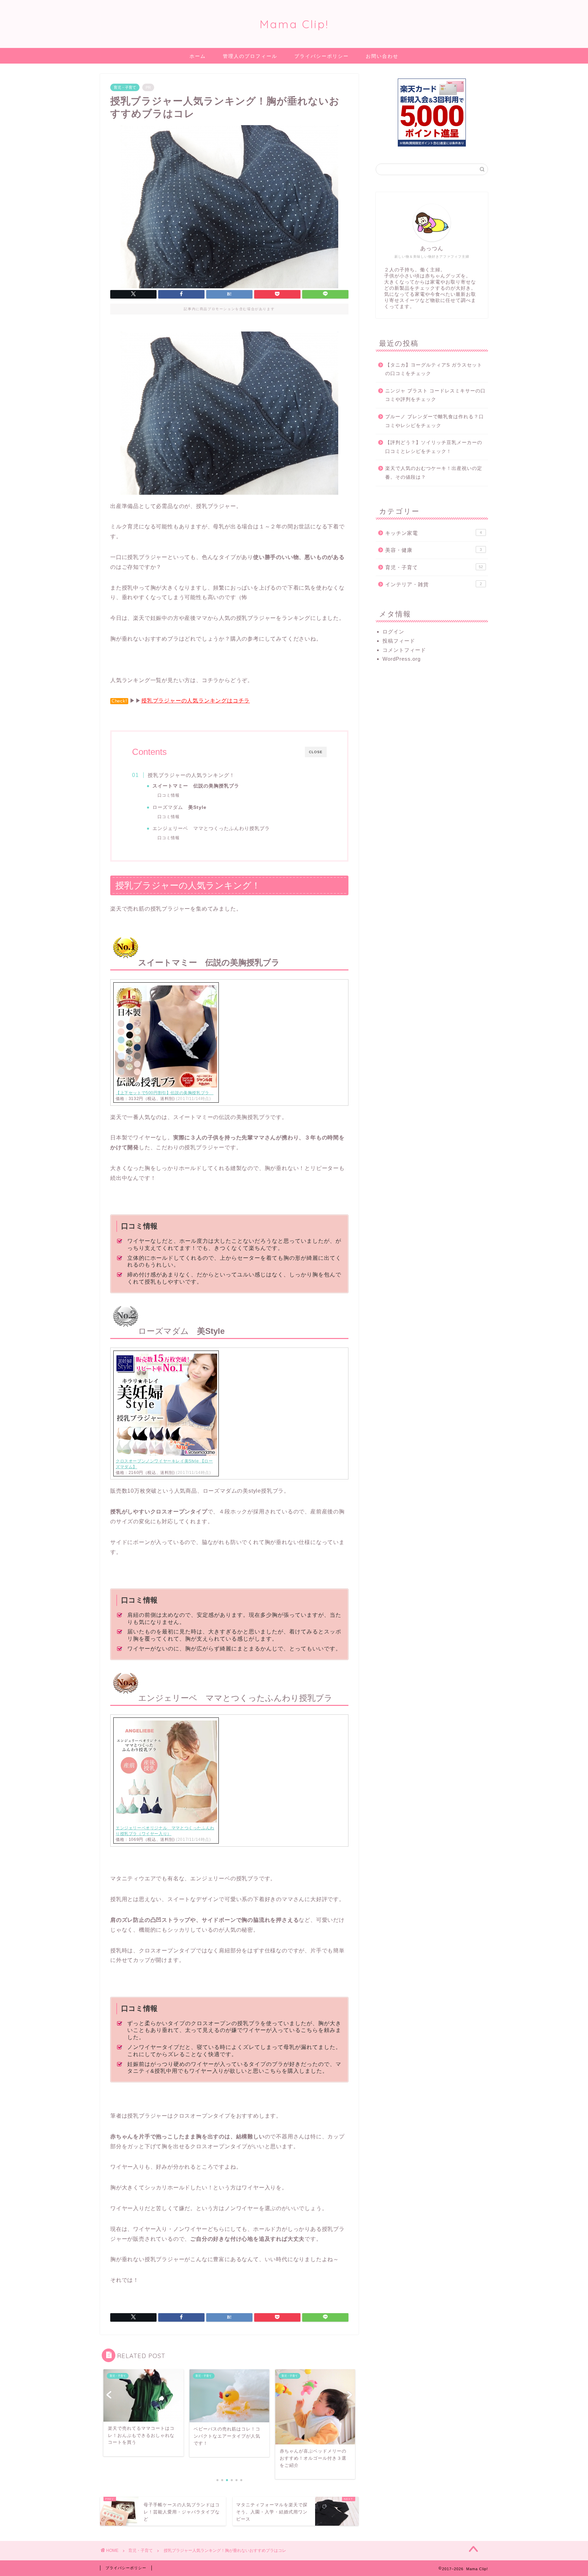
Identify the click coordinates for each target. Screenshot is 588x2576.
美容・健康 (434, 550)
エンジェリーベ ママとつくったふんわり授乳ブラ (211, 828)
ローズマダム (179, 807)
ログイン (393, 632)
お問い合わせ (382, 56)
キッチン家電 (434, 533)
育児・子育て (125, 87)
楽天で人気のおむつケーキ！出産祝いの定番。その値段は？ (434, 473)
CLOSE (316, 752)
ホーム (198, 56)
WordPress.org (402, 659)
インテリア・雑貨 (434, 584)
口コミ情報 (169, 795)
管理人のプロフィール (250, 56)
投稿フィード (399, 641)
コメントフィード (404, 650)
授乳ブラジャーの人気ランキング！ (191, 775)
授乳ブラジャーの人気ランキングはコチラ (195, 701)
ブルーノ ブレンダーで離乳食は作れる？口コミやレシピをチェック (435, 421)
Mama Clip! (294, 24)
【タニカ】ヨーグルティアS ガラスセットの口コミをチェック (434, 369)
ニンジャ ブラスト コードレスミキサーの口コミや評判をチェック (435, 395)
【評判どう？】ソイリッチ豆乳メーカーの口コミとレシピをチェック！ (434, 447)
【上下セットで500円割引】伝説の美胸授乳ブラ (165, 1093)
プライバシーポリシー (322, 56)
